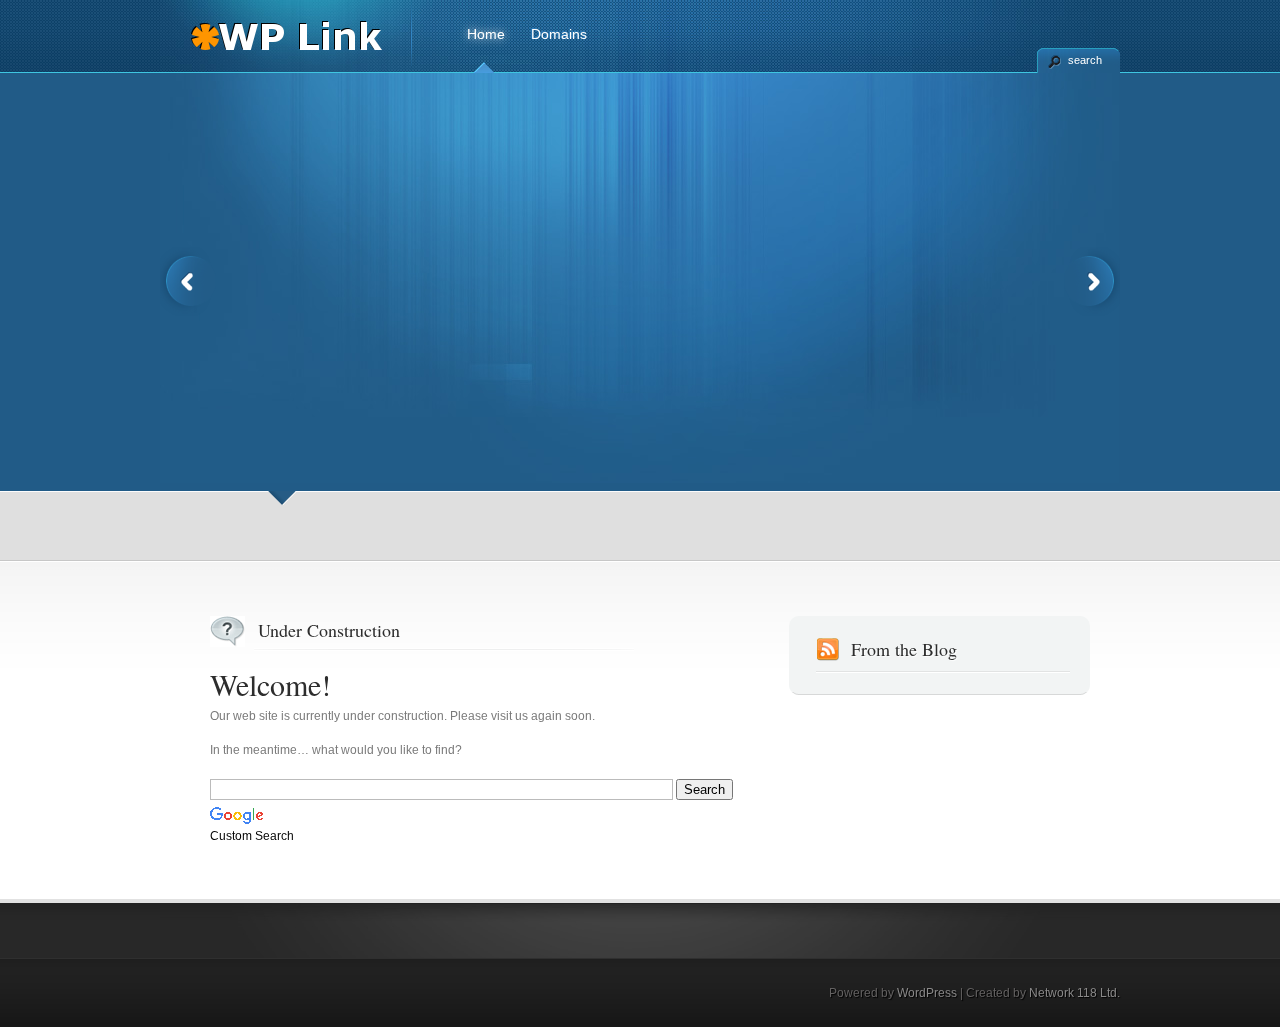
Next (1092, 281)
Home (486, 34)
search (1085, 60)
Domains (559, 34)
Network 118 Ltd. (1074, 993)
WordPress (927, 993)
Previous (188, 281)
